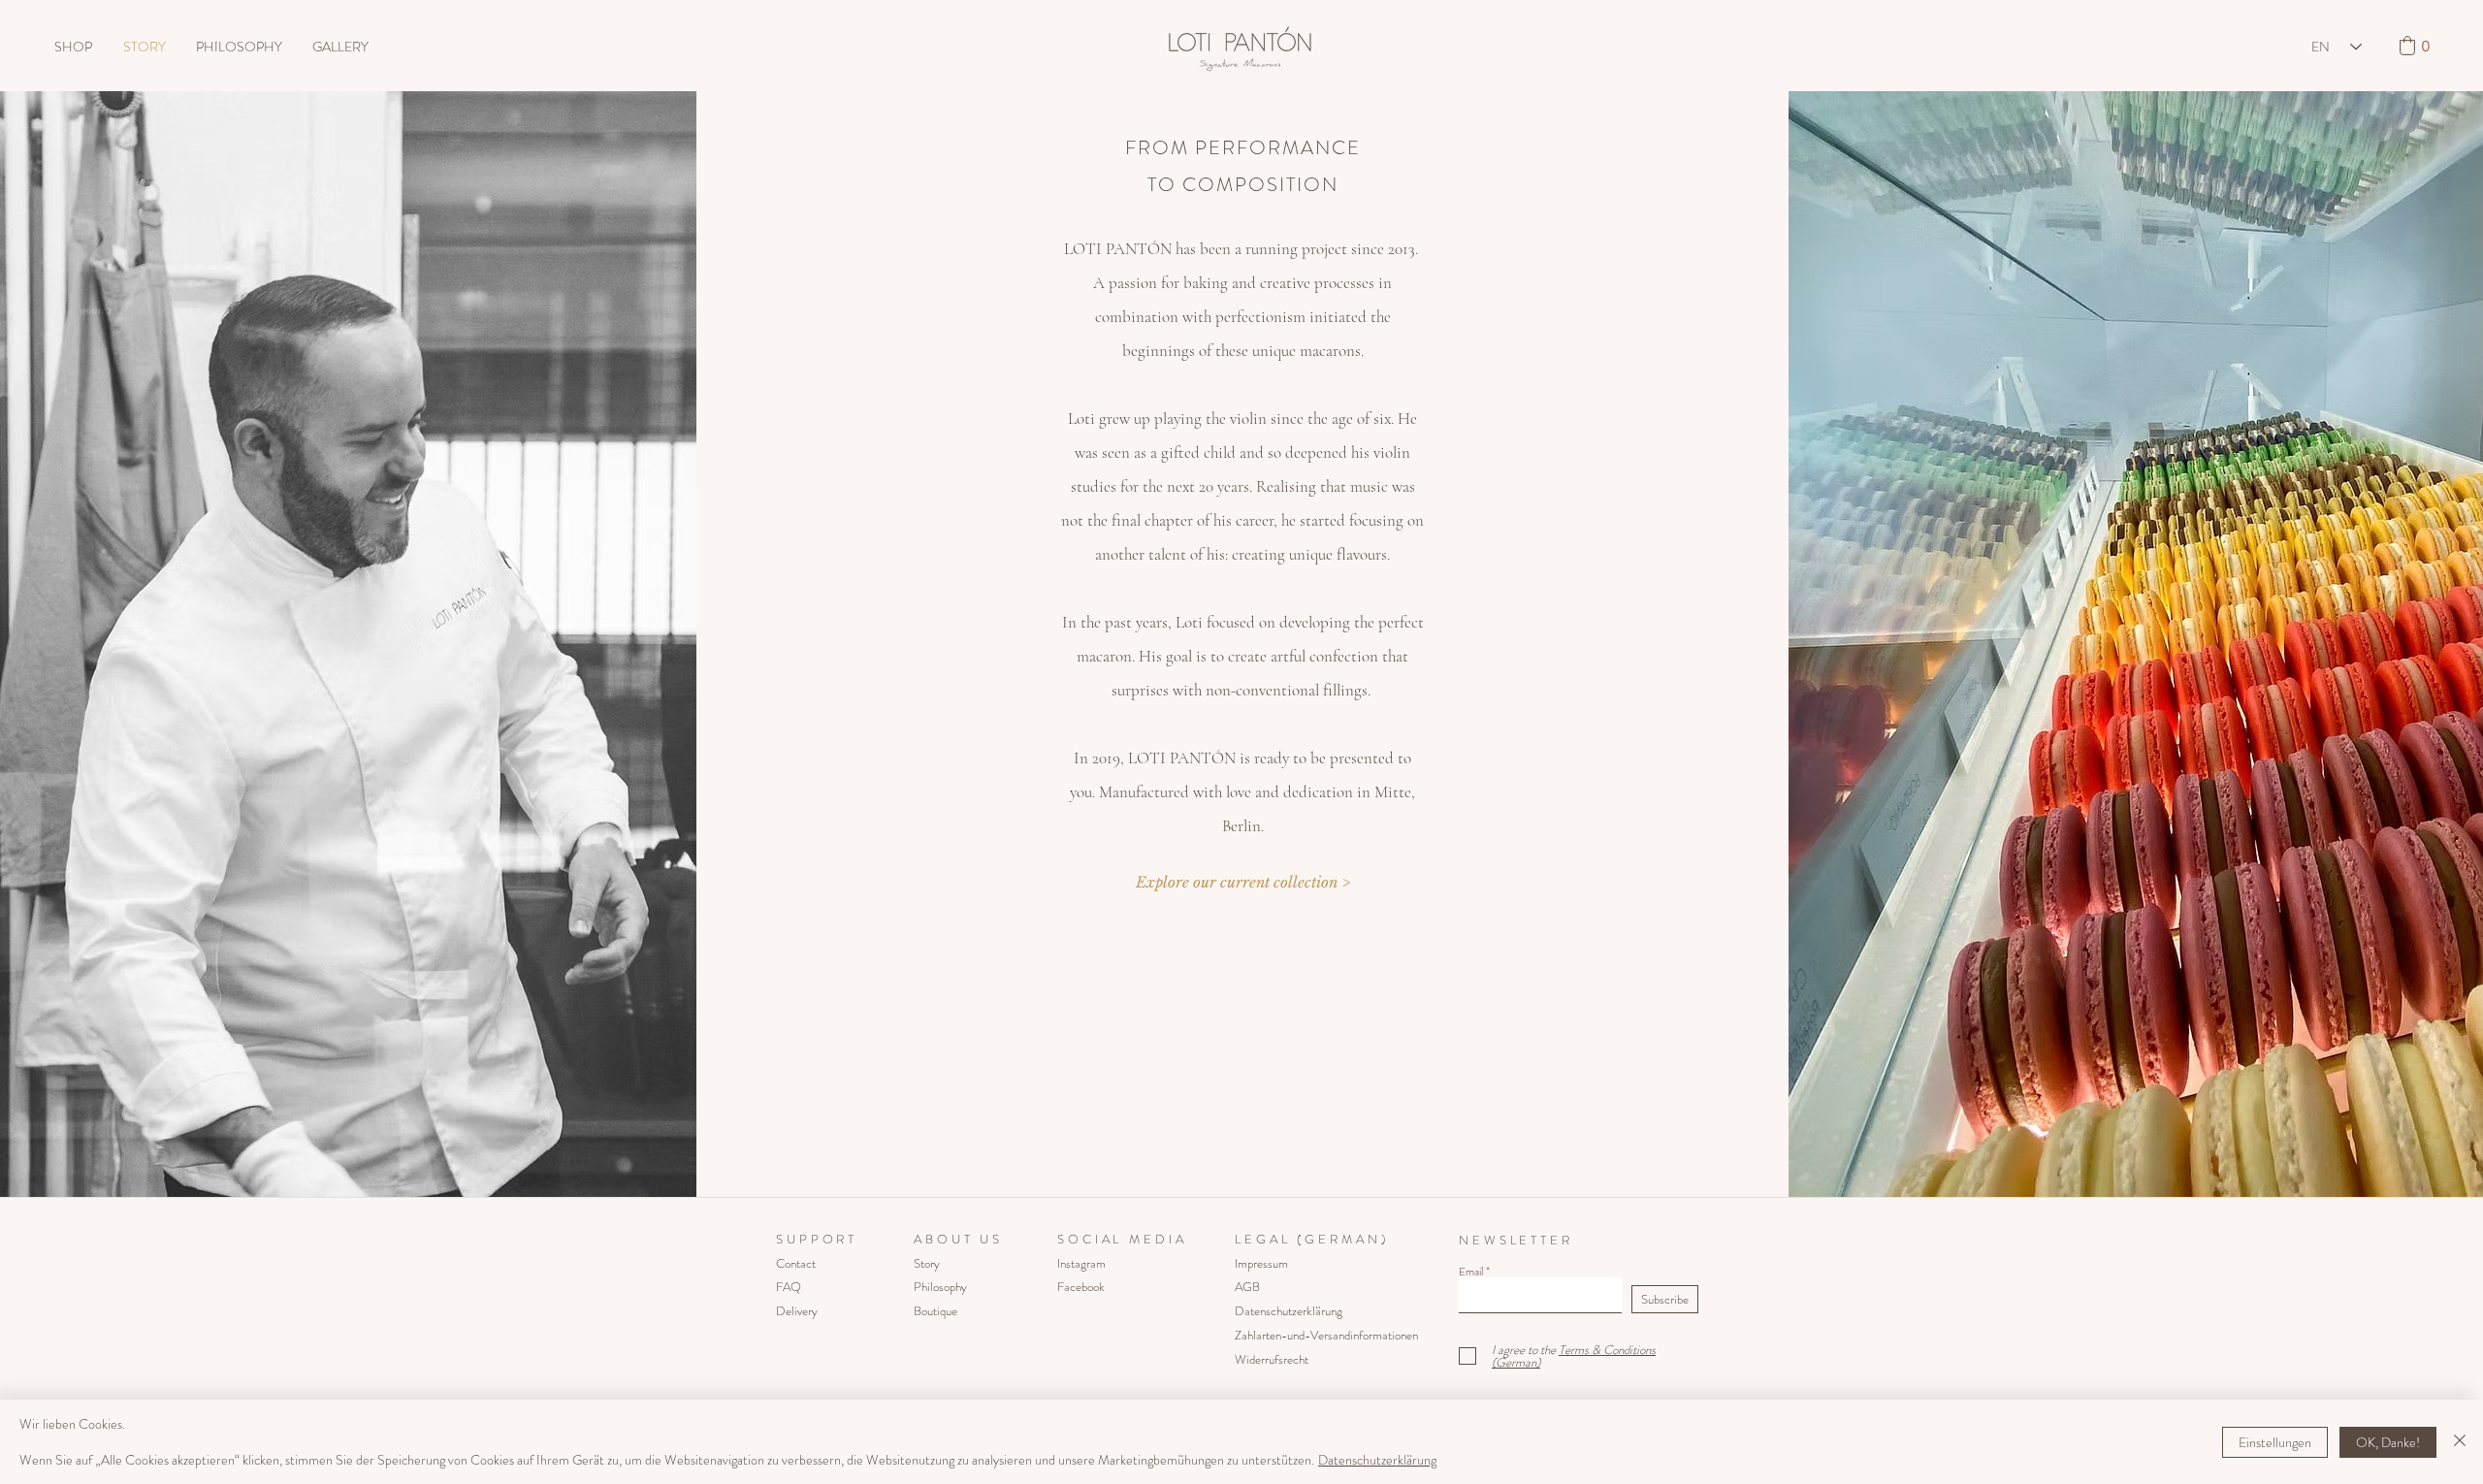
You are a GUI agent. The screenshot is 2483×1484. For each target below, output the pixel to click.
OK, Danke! (2388, 1442)
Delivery (797, 1311)
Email (1471, 1272)
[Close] (2460, 1442)
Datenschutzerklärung (1377, 1460)
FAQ (789, 1287)
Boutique (935, 1311)
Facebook (1081, 1287)
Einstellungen (2275, 1442)
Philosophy (940, 1287)
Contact (796, 1263)
